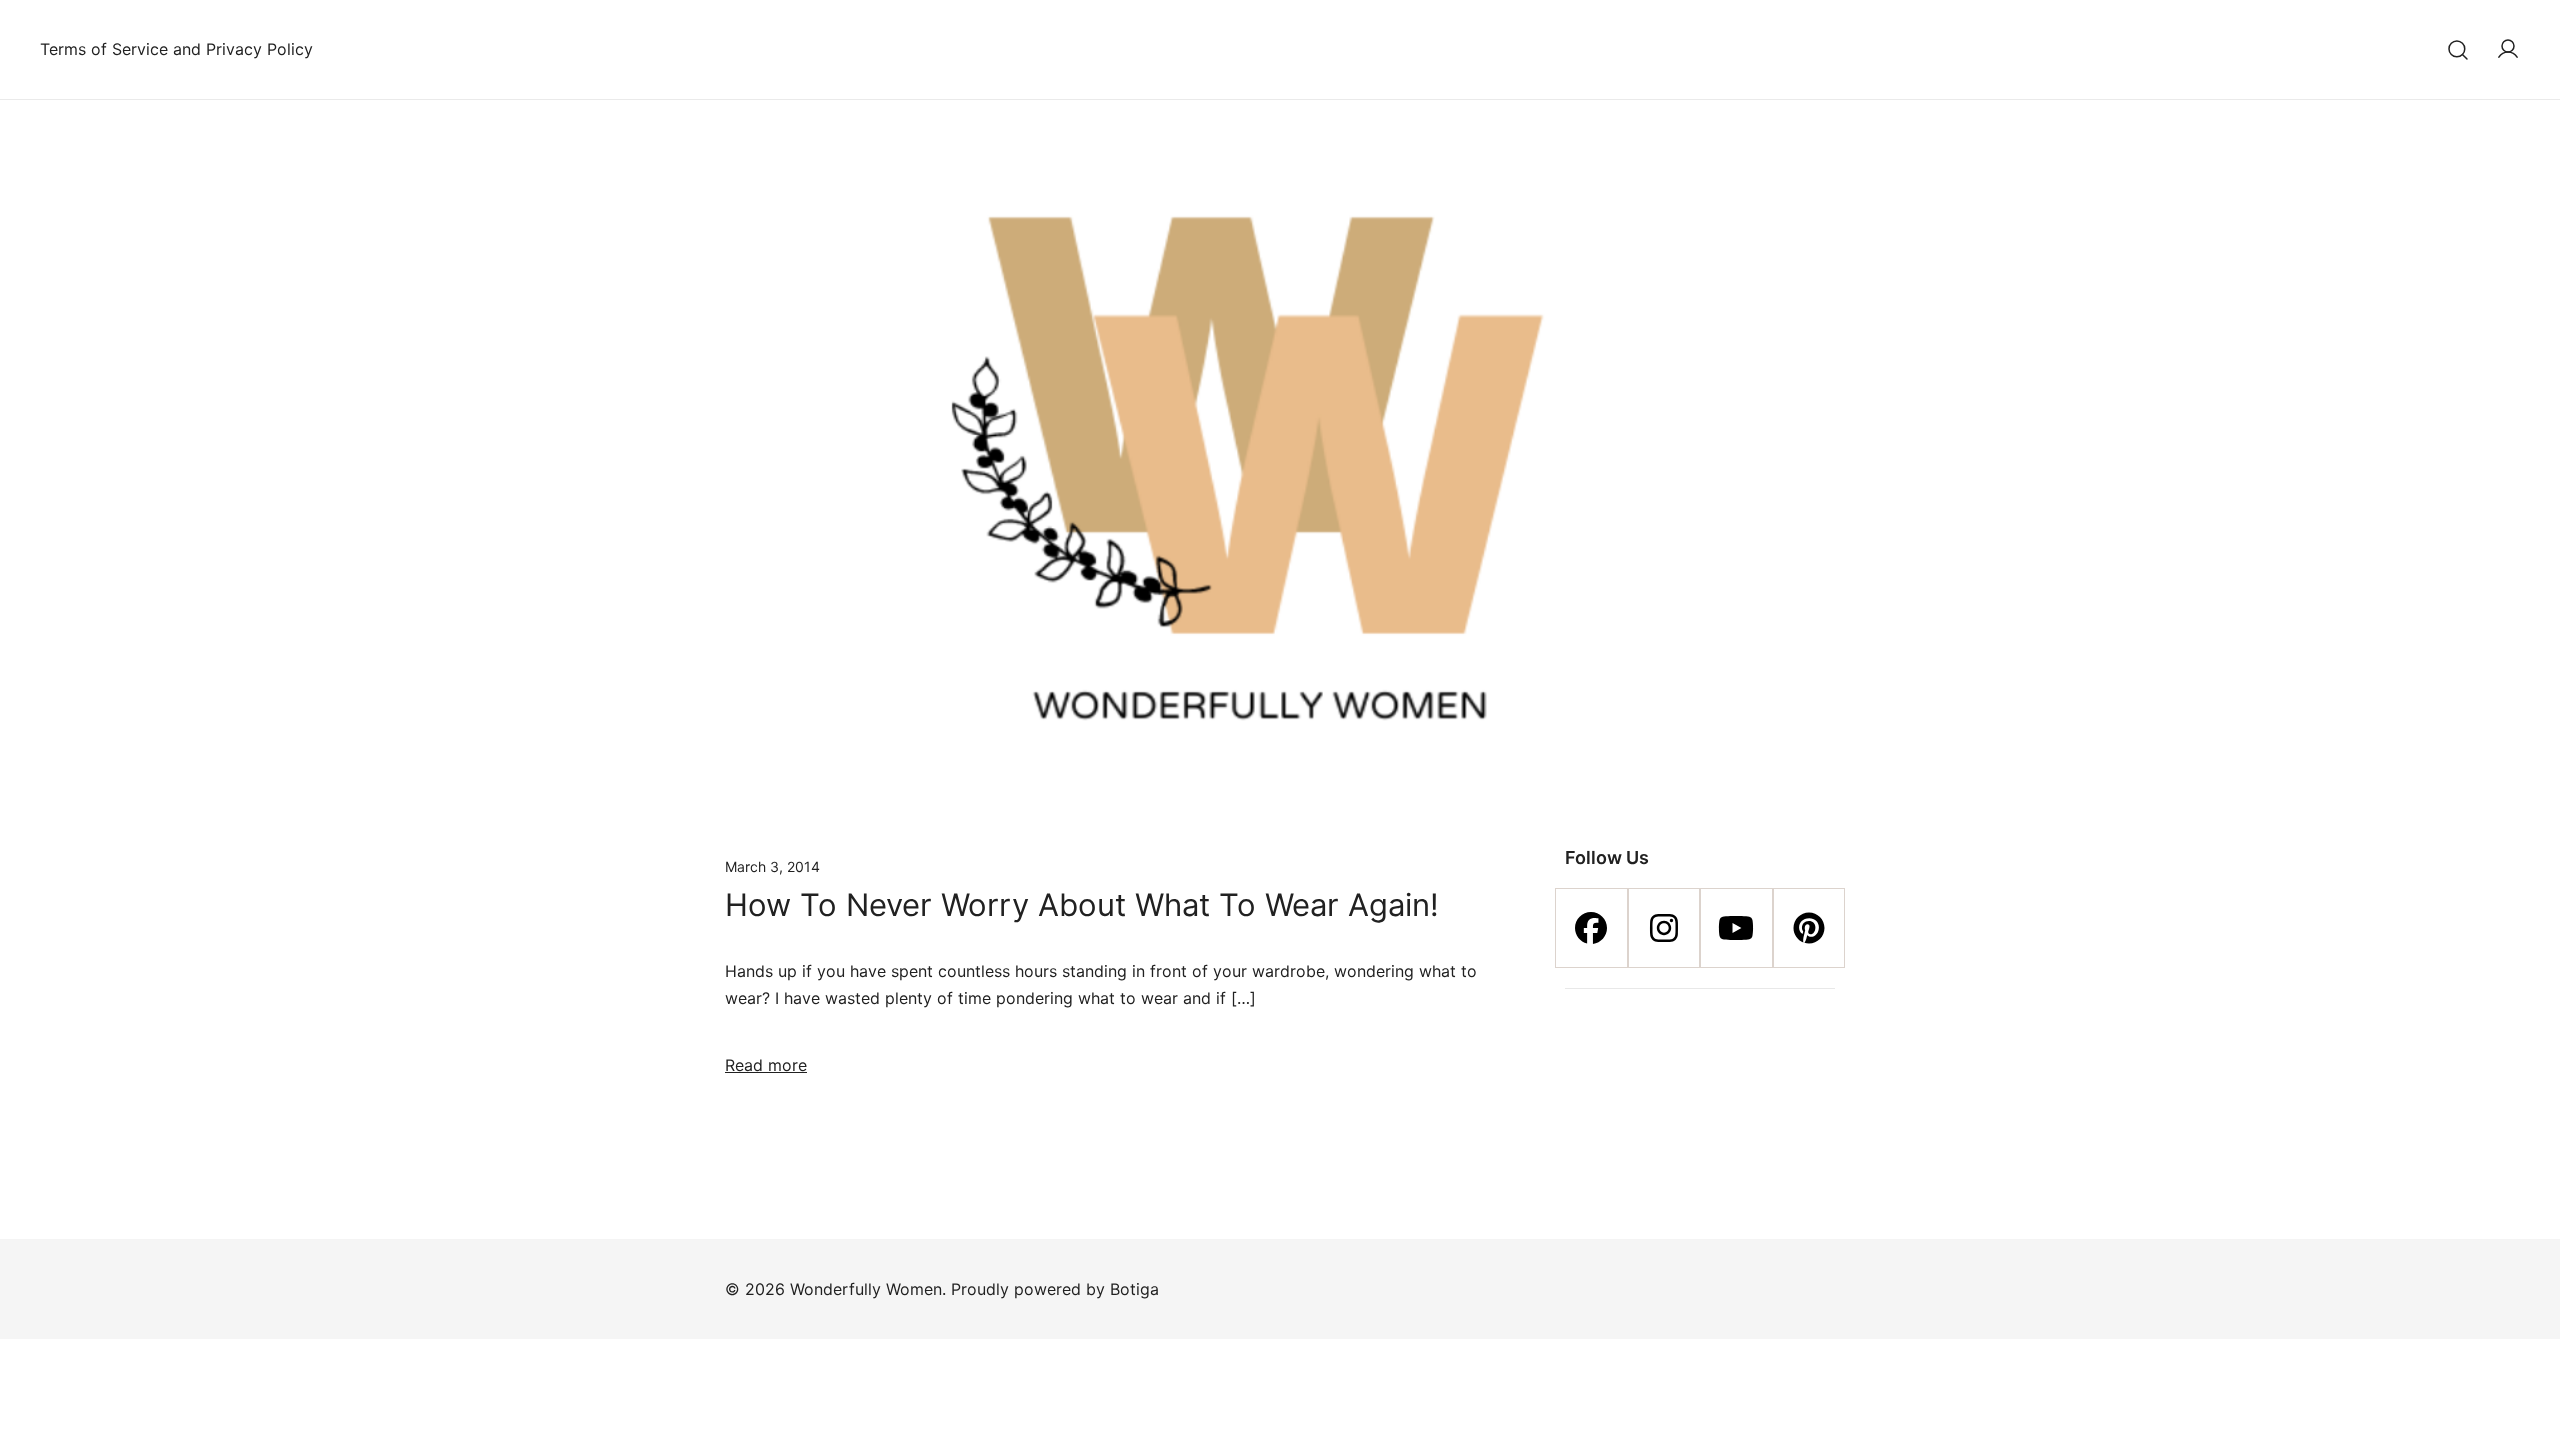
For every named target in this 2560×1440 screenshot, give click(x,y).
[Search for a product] (2458, 49)
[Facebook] (1591, 928)
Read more (766, 1065)
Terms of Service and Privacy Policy (176, 49)
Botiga (1134, 1289)
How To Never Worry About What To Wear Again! (1082, 904)
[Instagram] (1664, 928)
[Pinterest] (1809, 928)
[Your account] (2508, 50)
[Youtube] (1736, 928)
